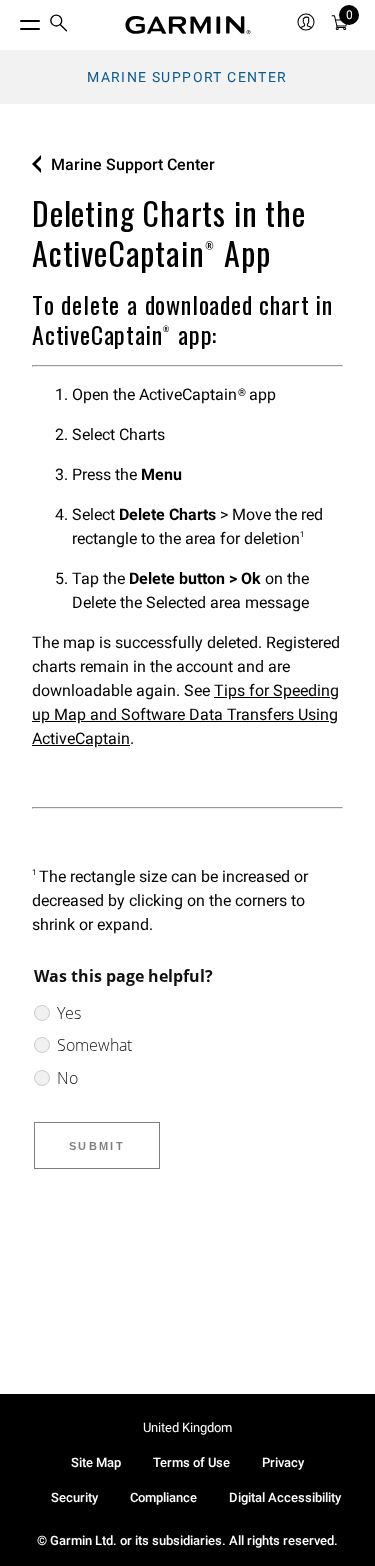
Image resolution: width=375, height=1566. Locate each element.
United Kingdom (187, 1427)
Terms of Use (191, 1462)
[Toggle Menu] (12, 20)
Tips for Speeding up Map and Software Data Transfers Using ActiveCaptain (185, 714)
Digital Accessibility (285, 1497)
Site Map (96, 1462)
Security (74, 1497)
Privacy (283, 1462)
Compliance (163, 1497)
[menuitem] (59, 25)
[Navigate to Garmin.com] (188, 25)
